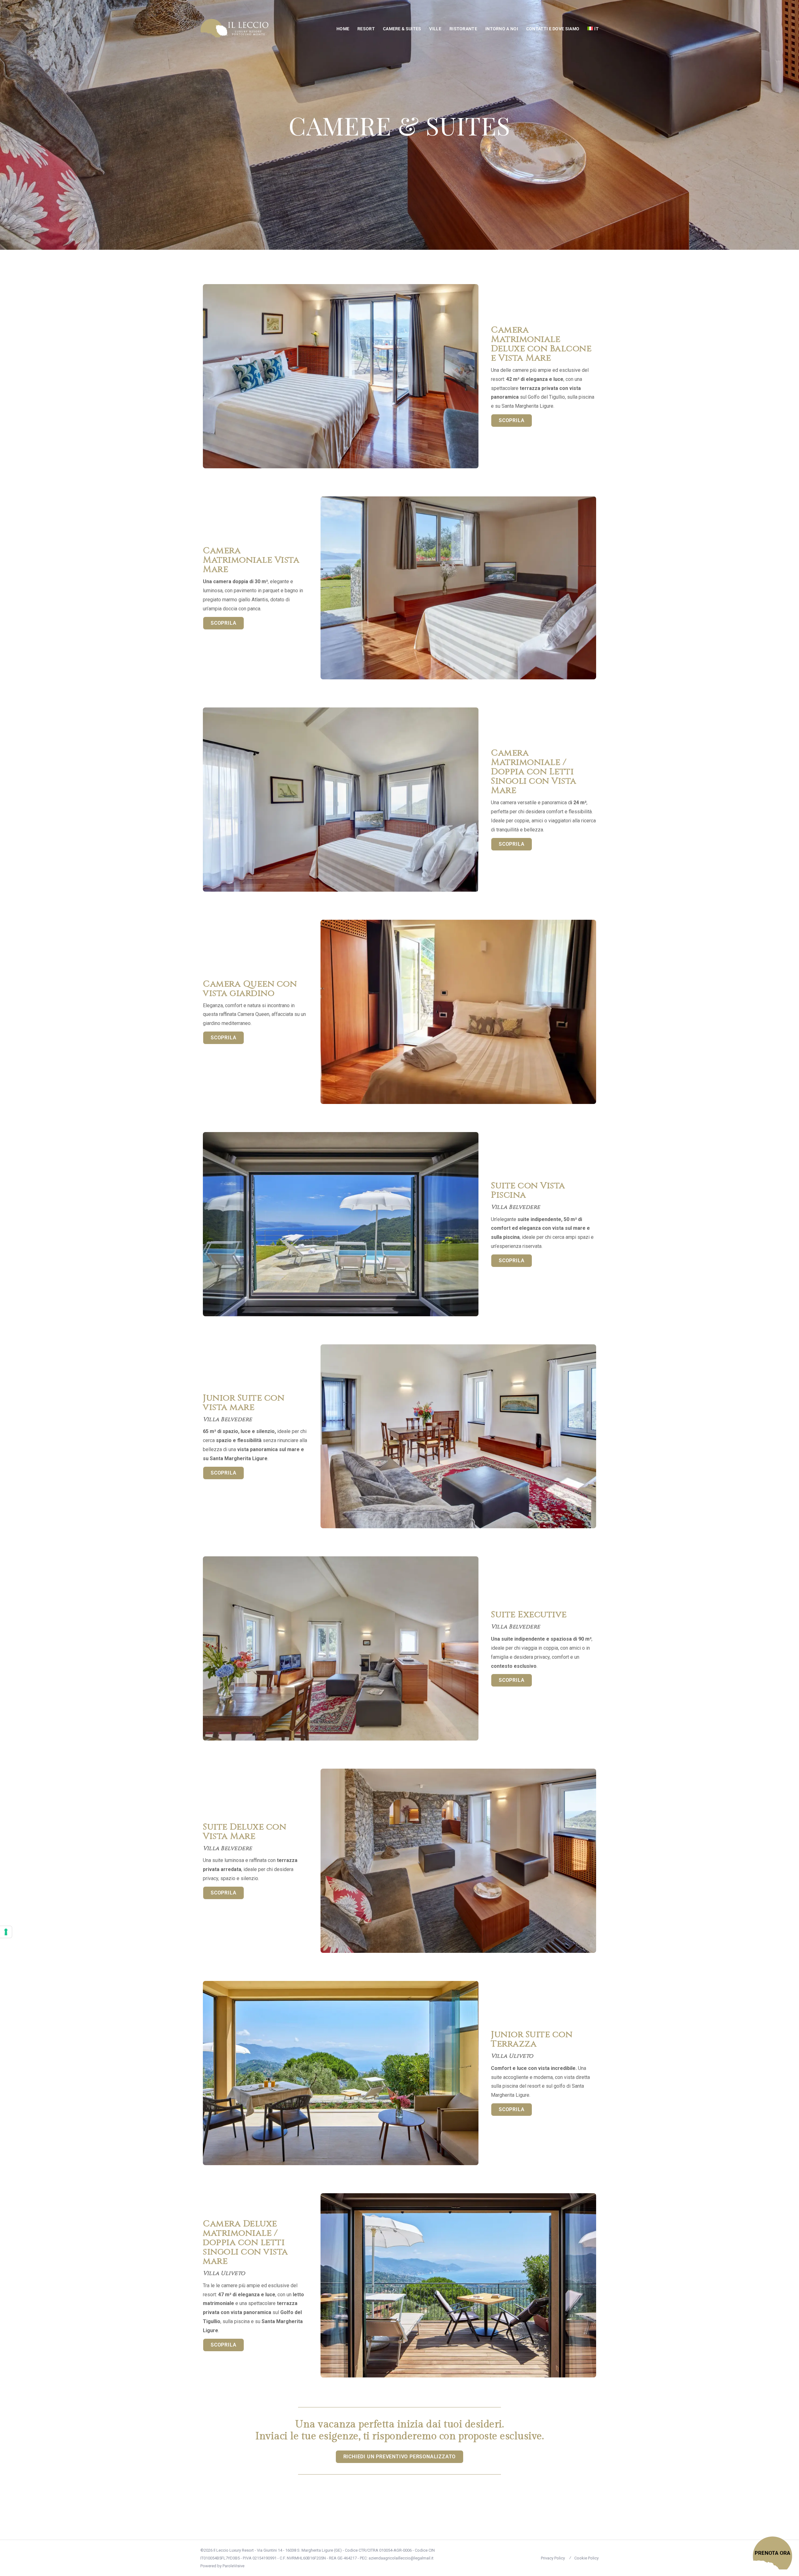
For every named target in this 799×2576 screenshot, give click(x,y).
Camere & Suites (402, 29)
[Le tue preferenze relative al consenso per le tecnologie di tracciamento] (6, 1932)
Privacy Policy (553, 2558)
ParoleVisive (233, 2566)
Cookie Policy (586, 2558)
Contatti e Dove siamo (553, 29)
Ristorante (463, 29)
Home (343, 29)
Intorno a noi (502, 29)
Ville (435, 29)
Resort (366, 29)
